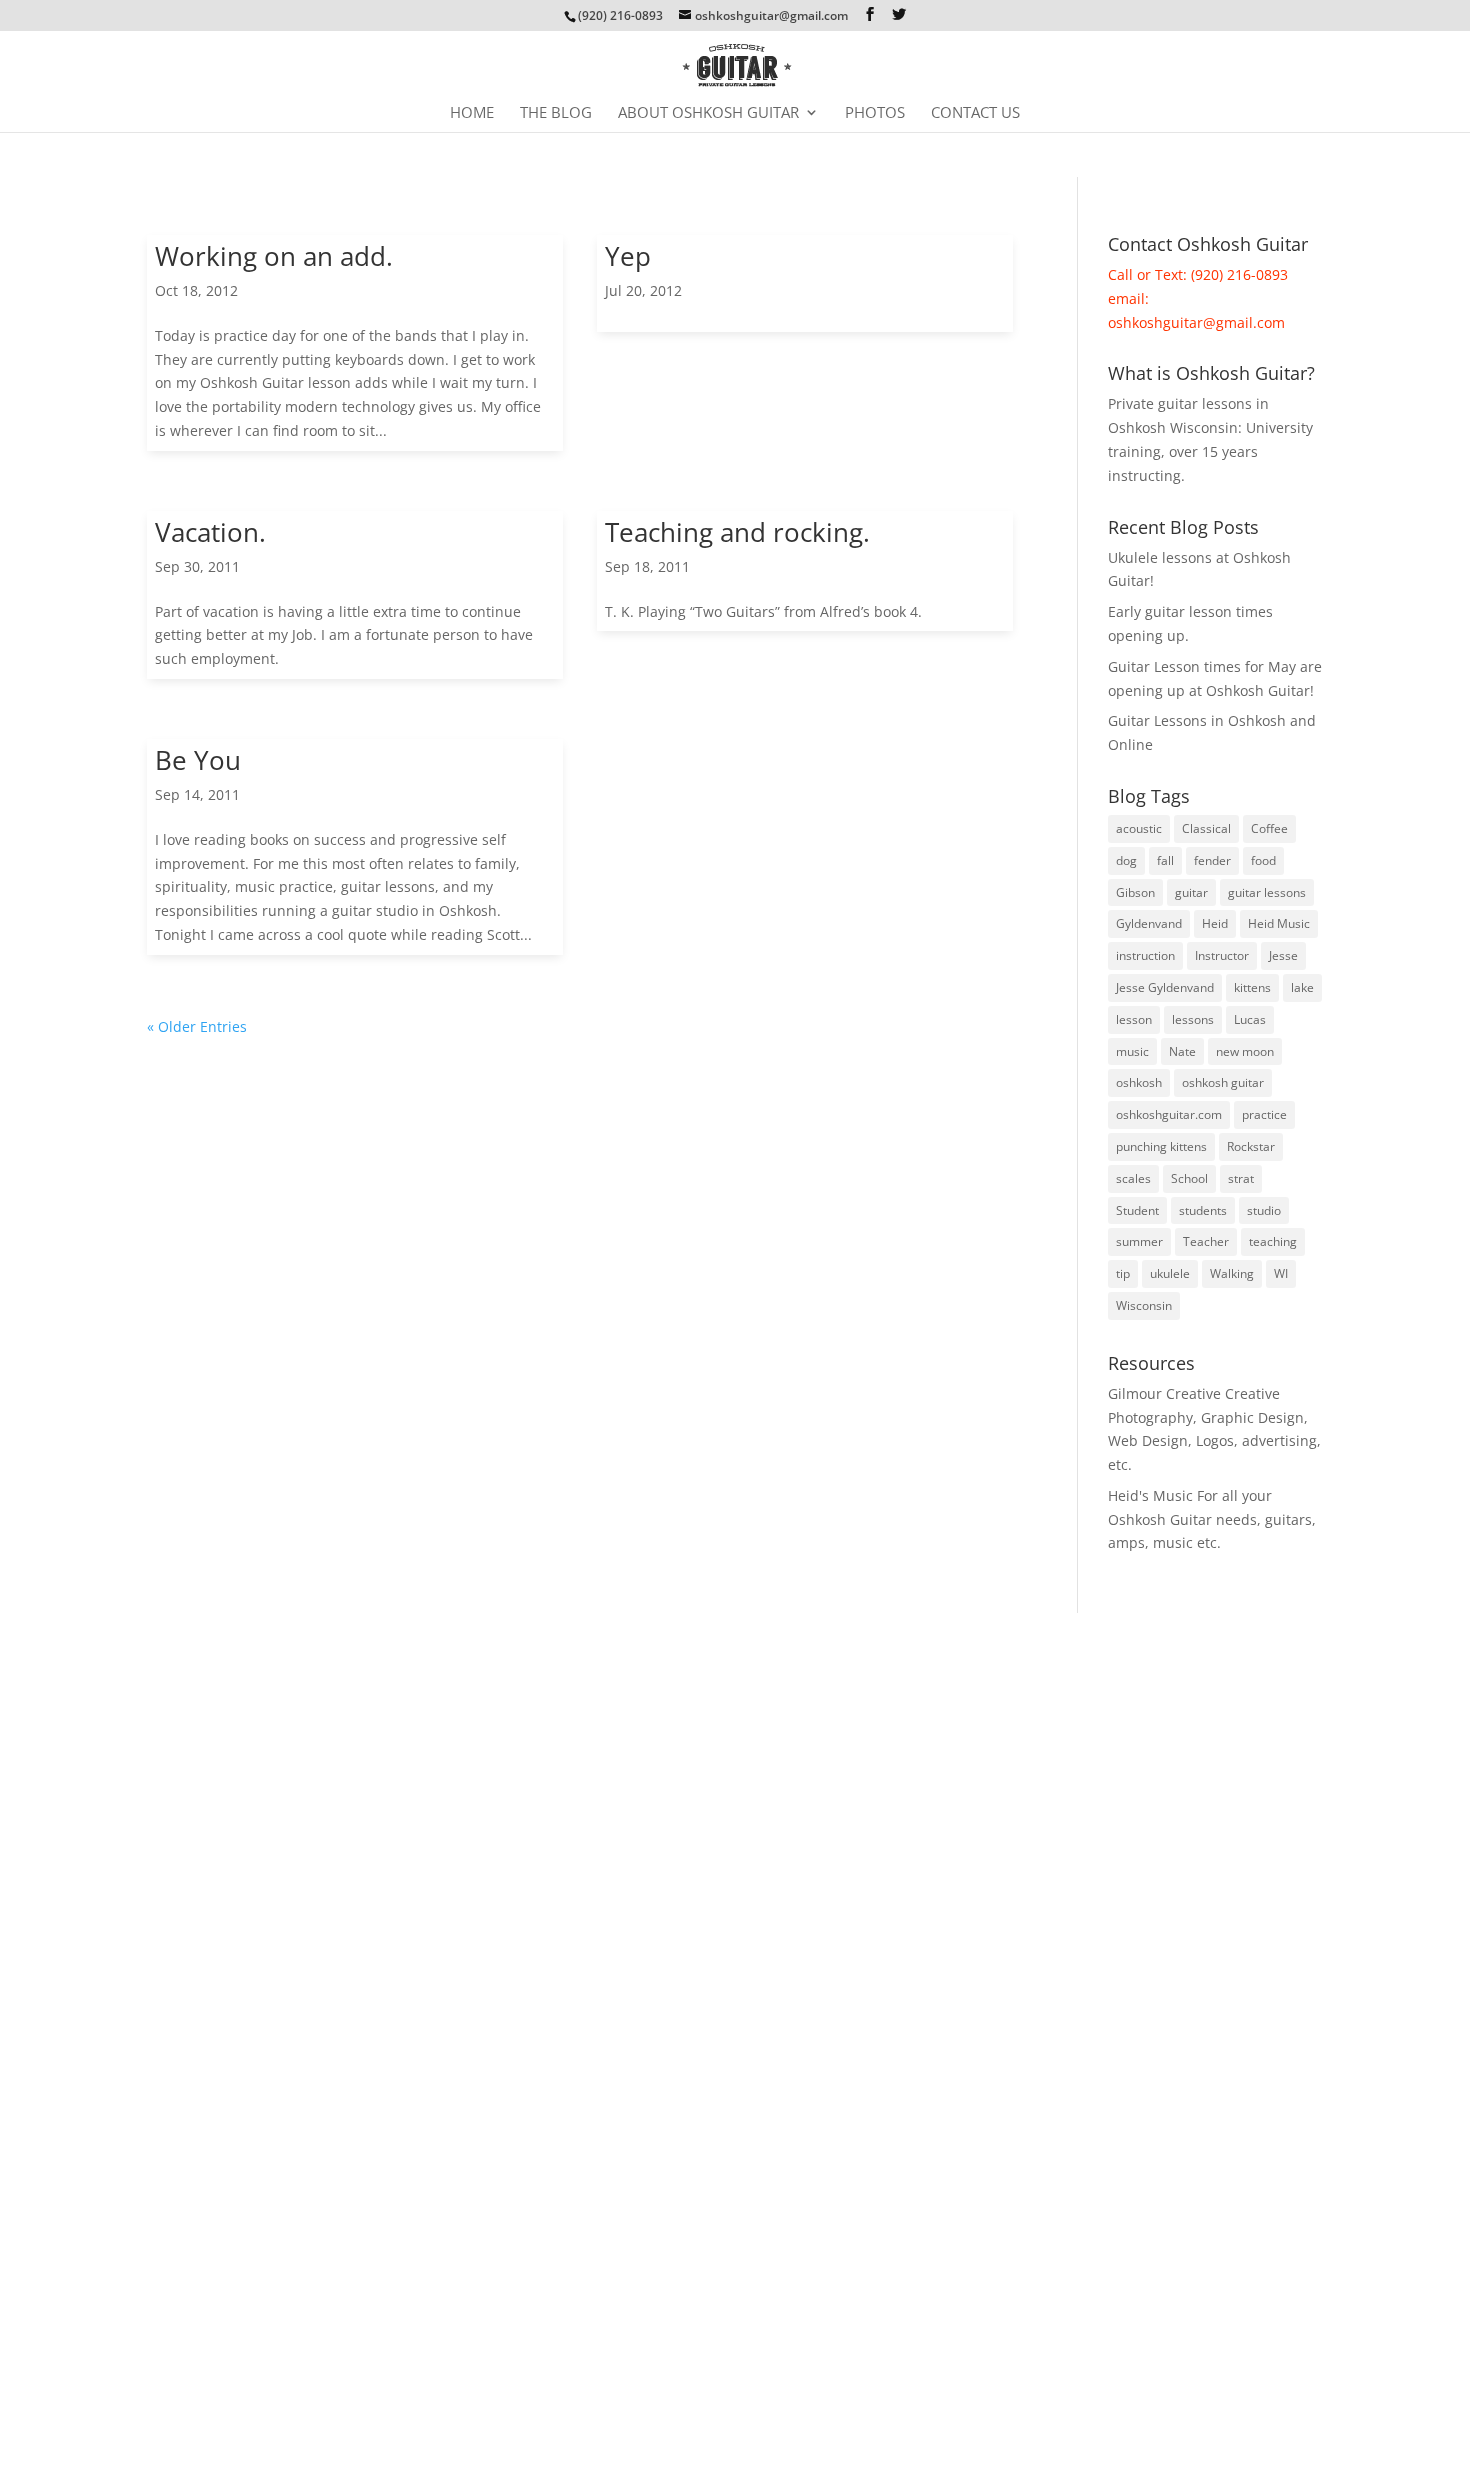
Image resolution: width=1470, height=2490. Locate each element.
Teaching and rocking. (737, 532)
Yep (628, 256)
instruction (1145, 955)
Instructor (1222, 955)
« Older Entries (197, 1026)
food (1263, 860)
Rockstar (1251, 1146)
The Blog (556, 113)
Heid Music (1279, 923)
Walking (1232, 1273)
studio (1264, 1210)
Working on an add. (274, 256)
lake (1302, 987)
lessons (1193, 1019)
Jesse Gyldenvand (1165, 987)
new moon (1245, 1051)
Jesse (1283, 955)
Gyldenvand (1149, 923)
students (1203, 1210)
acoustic (1139, 828)
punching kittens (1161, 1146)
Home (472, 113)
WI (1281, 1273)
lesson (1134, 1019)
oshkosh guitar (1223, 1082)
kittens (1252, 987)
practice (1264, 1114)
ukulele (1170, 1273)
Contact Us (975, 113)
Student (1137, 1210)
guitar (1191, 892)
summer (1139, 1241)
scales (1133, 1178)
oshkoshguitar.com (1169, 1114)
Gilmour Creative (1164, 1393)
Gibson (1135, 892)
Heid (1215, 923)
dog (1126, 860)
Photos (875, 113)
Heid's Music (1150, 1495)
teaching (1273, 1241)
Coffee (1269, 828)
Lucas (1250, 1019)
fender (1212, 860)
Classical (1206, 828)
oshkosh (1139, 1082)
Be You (198, 760)
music (1132, 1051)
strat (1241, 1178)
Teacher (1206, 1241)
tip (1123, 1273)
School (1189, 1178)
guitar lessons (1267, 892)
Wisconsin (1144, 1305)
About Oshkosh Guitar (708, 113)
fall (1165, 860)
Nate (1182, 1051)
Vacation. (210, 532)
